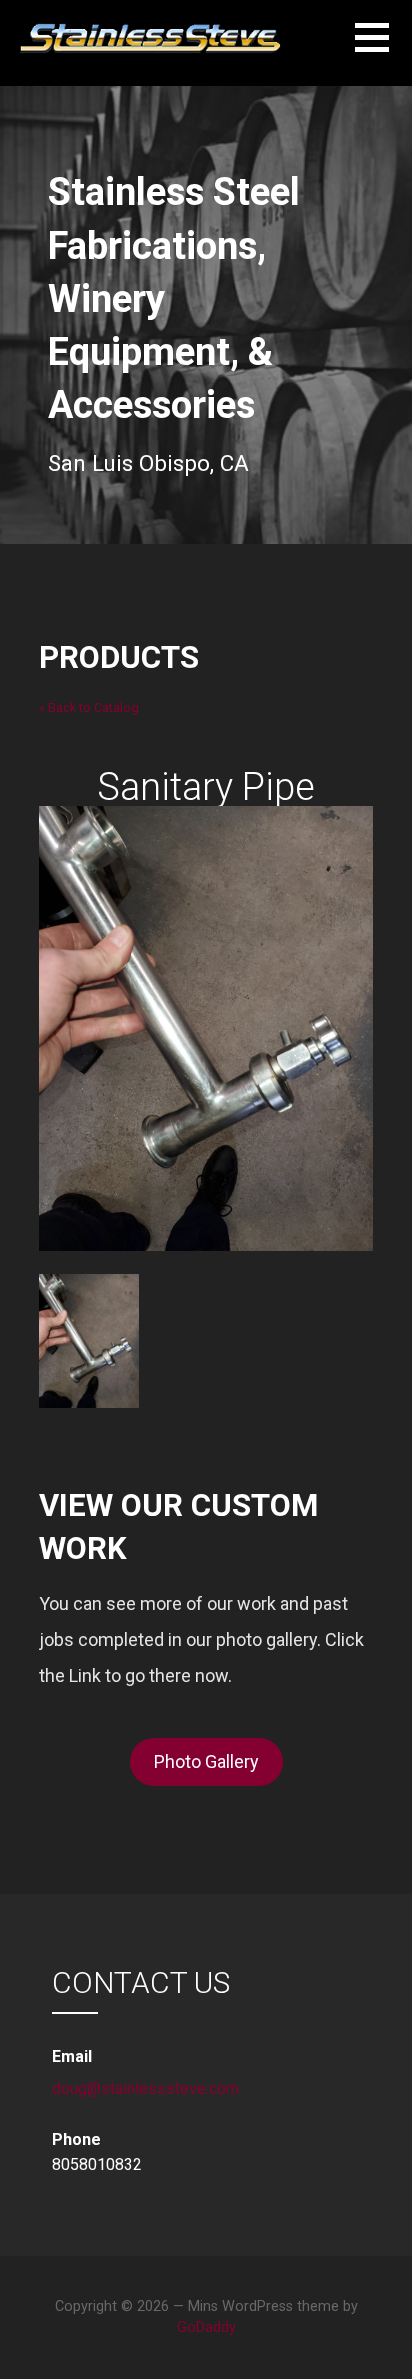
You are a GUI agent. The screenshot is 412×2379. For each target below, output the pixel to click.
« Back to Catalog (89, 707)
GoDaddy (206, 2327)
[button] (383, 49)
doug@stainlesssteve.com (145, 2088)
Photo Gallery (206, 1761)
